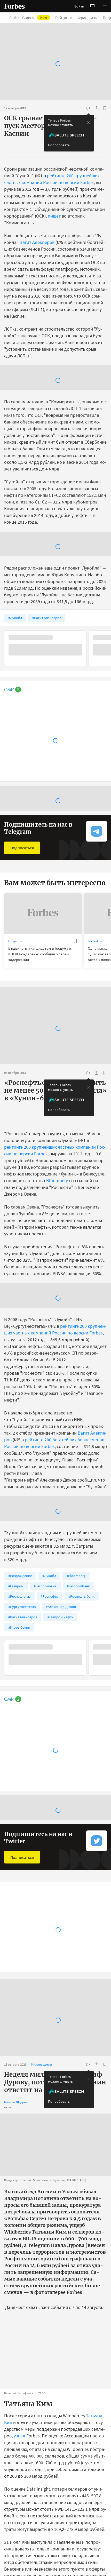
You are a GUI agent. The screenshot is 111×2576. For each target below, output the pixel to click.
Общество (16, 941)
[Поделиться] (97, 108)
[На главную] (14, 6)
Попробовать (59, 145)
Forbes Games (28, 18)
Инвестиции (17, 1951)
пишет (54, 216)
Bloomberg (57, 1181)
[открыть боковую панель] (92, 6)
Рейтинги (64, 18)
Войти (79, 6)
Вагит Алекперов (37, 242)
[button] (105, 6)
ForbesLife (95, 941)
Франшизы (88, 18)
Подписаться (22, 848)
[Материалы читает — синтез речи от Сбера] (88, 108)
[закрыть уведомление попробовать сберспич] (89, 123)
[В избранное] (105, 108)
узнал (19, 2454)
